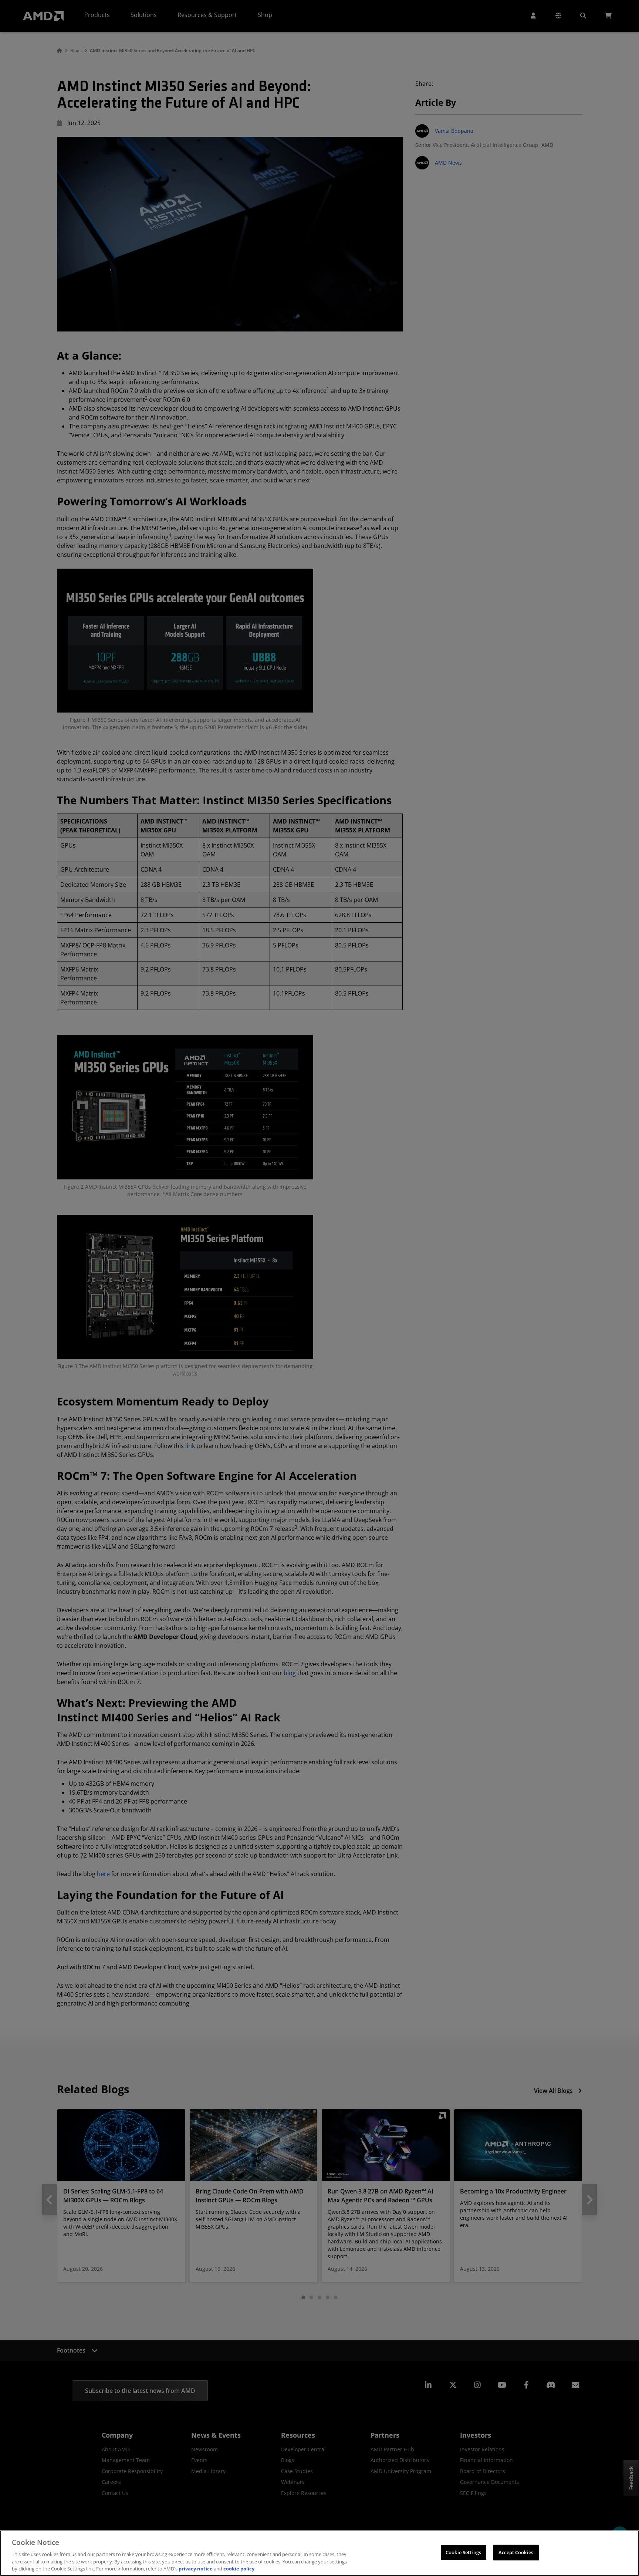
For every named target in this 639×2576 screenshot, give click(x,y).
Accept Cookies (516, 2552)
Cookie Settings (463, 2552)
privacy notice (196, 2568)
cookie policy (239, 2568)
